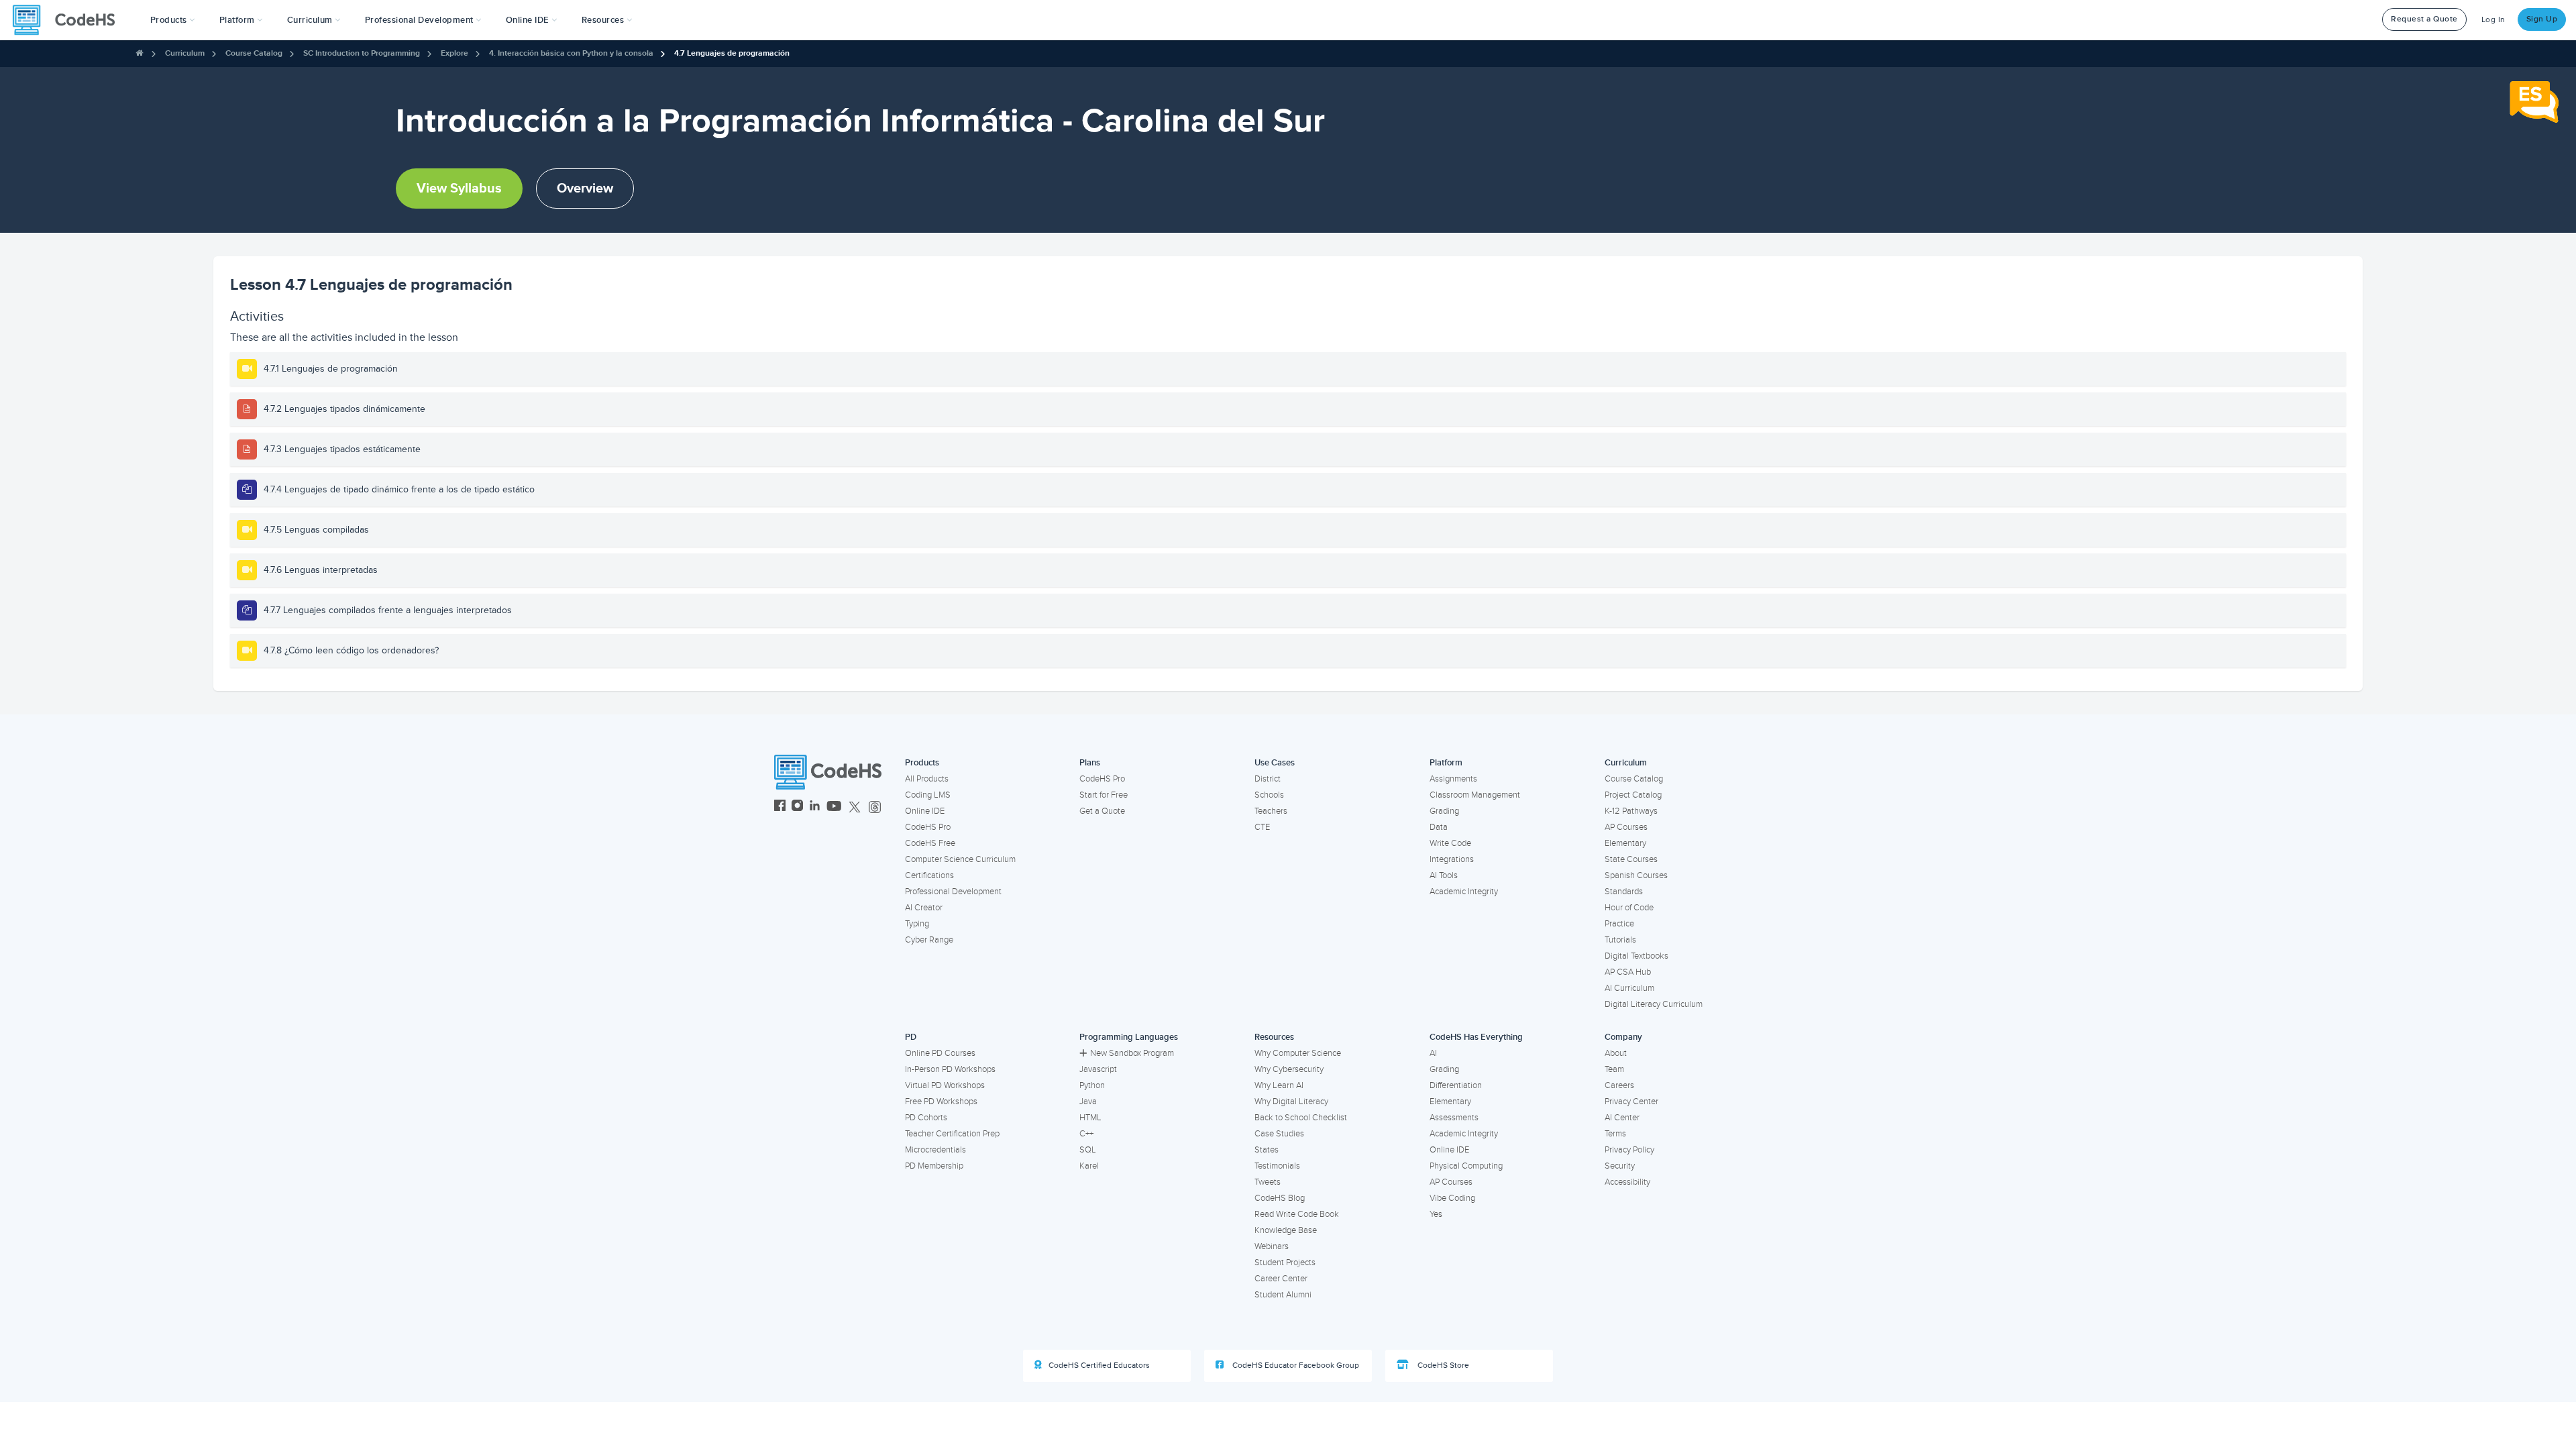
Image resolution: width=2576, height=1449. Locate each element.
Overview (585, 189)
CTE (1262, 827)
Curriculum (185, 53)
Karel (1089, 1166)
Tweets (1268, 1182)
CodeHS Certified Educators (1099, 1365)
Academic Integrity (1464, 892)
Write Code (1450, 843)
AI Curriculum (1629, 988)
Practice (1619, 924)
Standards (1624, 892)
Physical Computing (1466, 1166)
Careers (1619, 1085)
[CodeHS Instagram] (797, 807)
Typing (917, 924)
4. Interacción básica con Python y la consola (571, 53)
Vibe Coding (1452, 1198)
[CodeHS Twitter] (855, 807)
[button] (173, 20)
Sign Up (2542, 19)
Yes (1436, 1214)
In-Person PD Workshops (950, 1069)
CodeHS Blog (1280, 1198)
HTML (1090, 1118)
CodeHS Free (930, 843)
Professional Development (953, 892)
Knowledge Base (1286, 1230)
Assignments (1453, 779)
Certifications (929, 875)
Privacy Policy (1629, 1150)
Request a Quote (2424, 19)
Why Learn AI (1279, 1085)
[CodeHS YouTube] (834, 807)
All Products (927, 779)
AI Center (1622, 1118)
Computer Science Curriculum (960, 859)
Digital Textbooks (1636, 956)
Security (1620, 1166)
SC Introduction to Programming (362, 53)
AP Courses (1626, 827)
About (1616, 1053)
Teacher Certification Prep (952, 1134)
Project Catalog (1633, 795)
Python (1092, 1085)
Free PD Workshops (941, 1102)
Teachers (1271, 811)
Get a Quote (1102, 811)
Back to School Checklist (1301, 1118)
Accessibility (1627, 1182)
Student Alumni (1283, 1295)
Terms (1615, 1134)
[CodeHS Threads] (875, 807)
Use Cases (1275, 763)
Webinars (1272, 1246)
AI (1433, 1053)
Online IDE (925, 811)
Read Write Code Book (1297, 1214)
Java (1088, 1102)
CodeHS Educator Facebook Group (1295, 1365)
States (1267, 1150)
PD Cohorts (926, 1118)
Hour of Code (1629, 908)
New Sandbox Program (1132, 1053)
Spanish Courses (1636, 875)
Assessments (1454, 1118)
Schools (1269, 795)
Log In (2493, 20)
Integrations (1452, 859)
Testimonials (1277, 1166)
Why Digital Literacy (1291, 1102)
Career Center (1281, 1279)
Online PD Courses (940, 1053)
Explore (454, 53)
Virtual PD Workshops (945, 1085)
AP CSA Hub (1628, 972)
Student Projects (1285, 1263)
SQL (1088, 1150)
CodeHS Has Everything (1476, 1037)
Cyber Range (929, 940)
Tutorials (1620, 940)
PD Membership (934, 1166)
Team (1614, 1069)
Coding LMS (928, 795)
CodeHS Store (1442, 1365)
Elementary (1625, 843)
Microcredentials (935, 1150)
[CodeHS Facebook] (780, 807)
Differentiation (1456, 1085)
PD (911, 1037)
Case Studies (1279, 1134)
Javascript (1098, 1069)
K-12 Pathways (1631, 811)
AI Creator (924, 908)
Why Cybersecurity (1289, 1069)
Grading (1444, 811)
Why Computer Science (1298, 1053)
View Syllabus (459, 189)
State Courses (1631, 859)
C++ (1086, 1134)
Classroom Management (1475, 795)
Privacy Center (1631, 1102)
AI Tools (1444, 875)
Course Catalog (254, 53)
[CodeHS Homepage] (69, 20)
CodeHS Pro (928, 827)
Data (1439, 827)
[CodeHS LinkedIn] (815, 807)
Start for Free (1104, 795)
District (1268, 779)
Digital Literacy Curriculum (1654, 1004)
